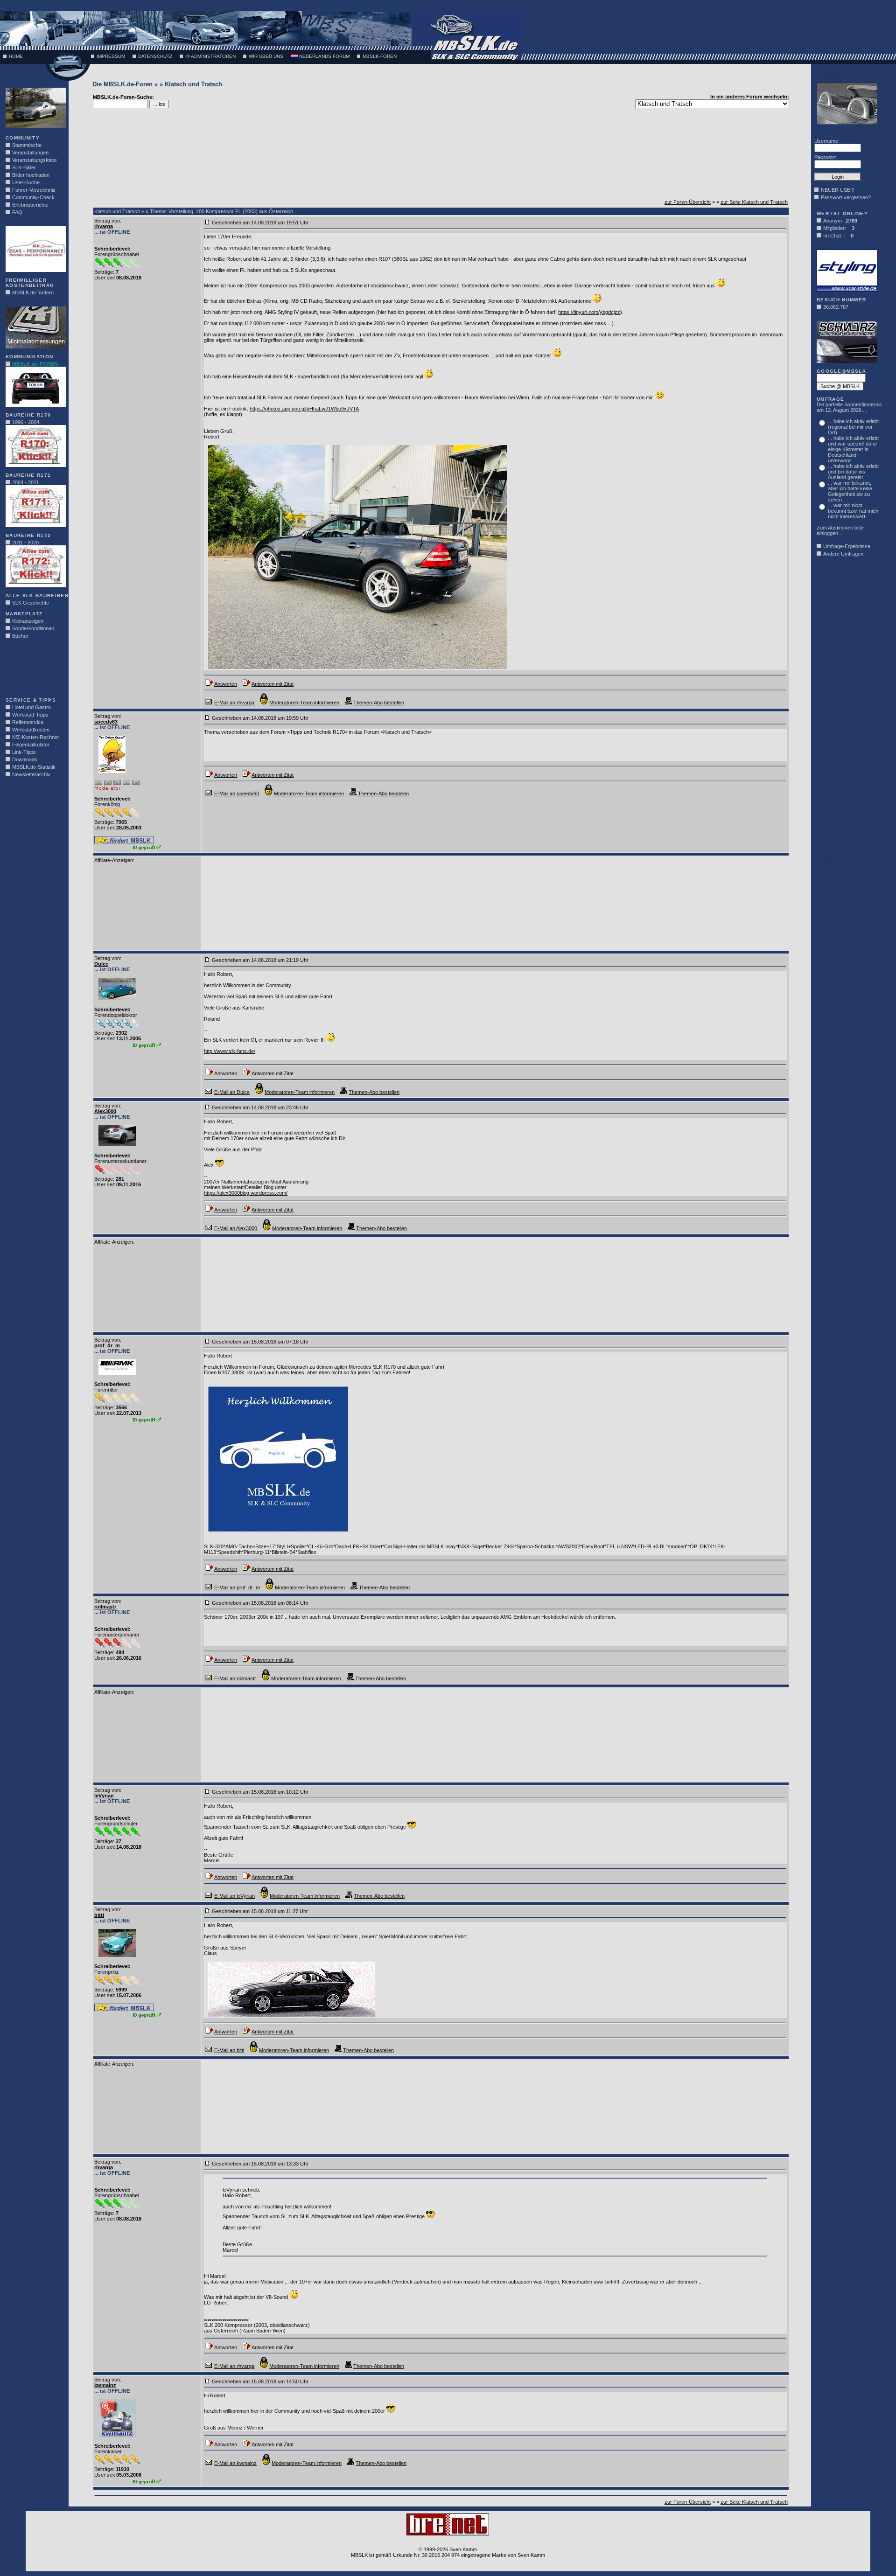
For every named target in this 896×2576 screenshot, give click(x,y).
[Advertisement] (34, 671)
